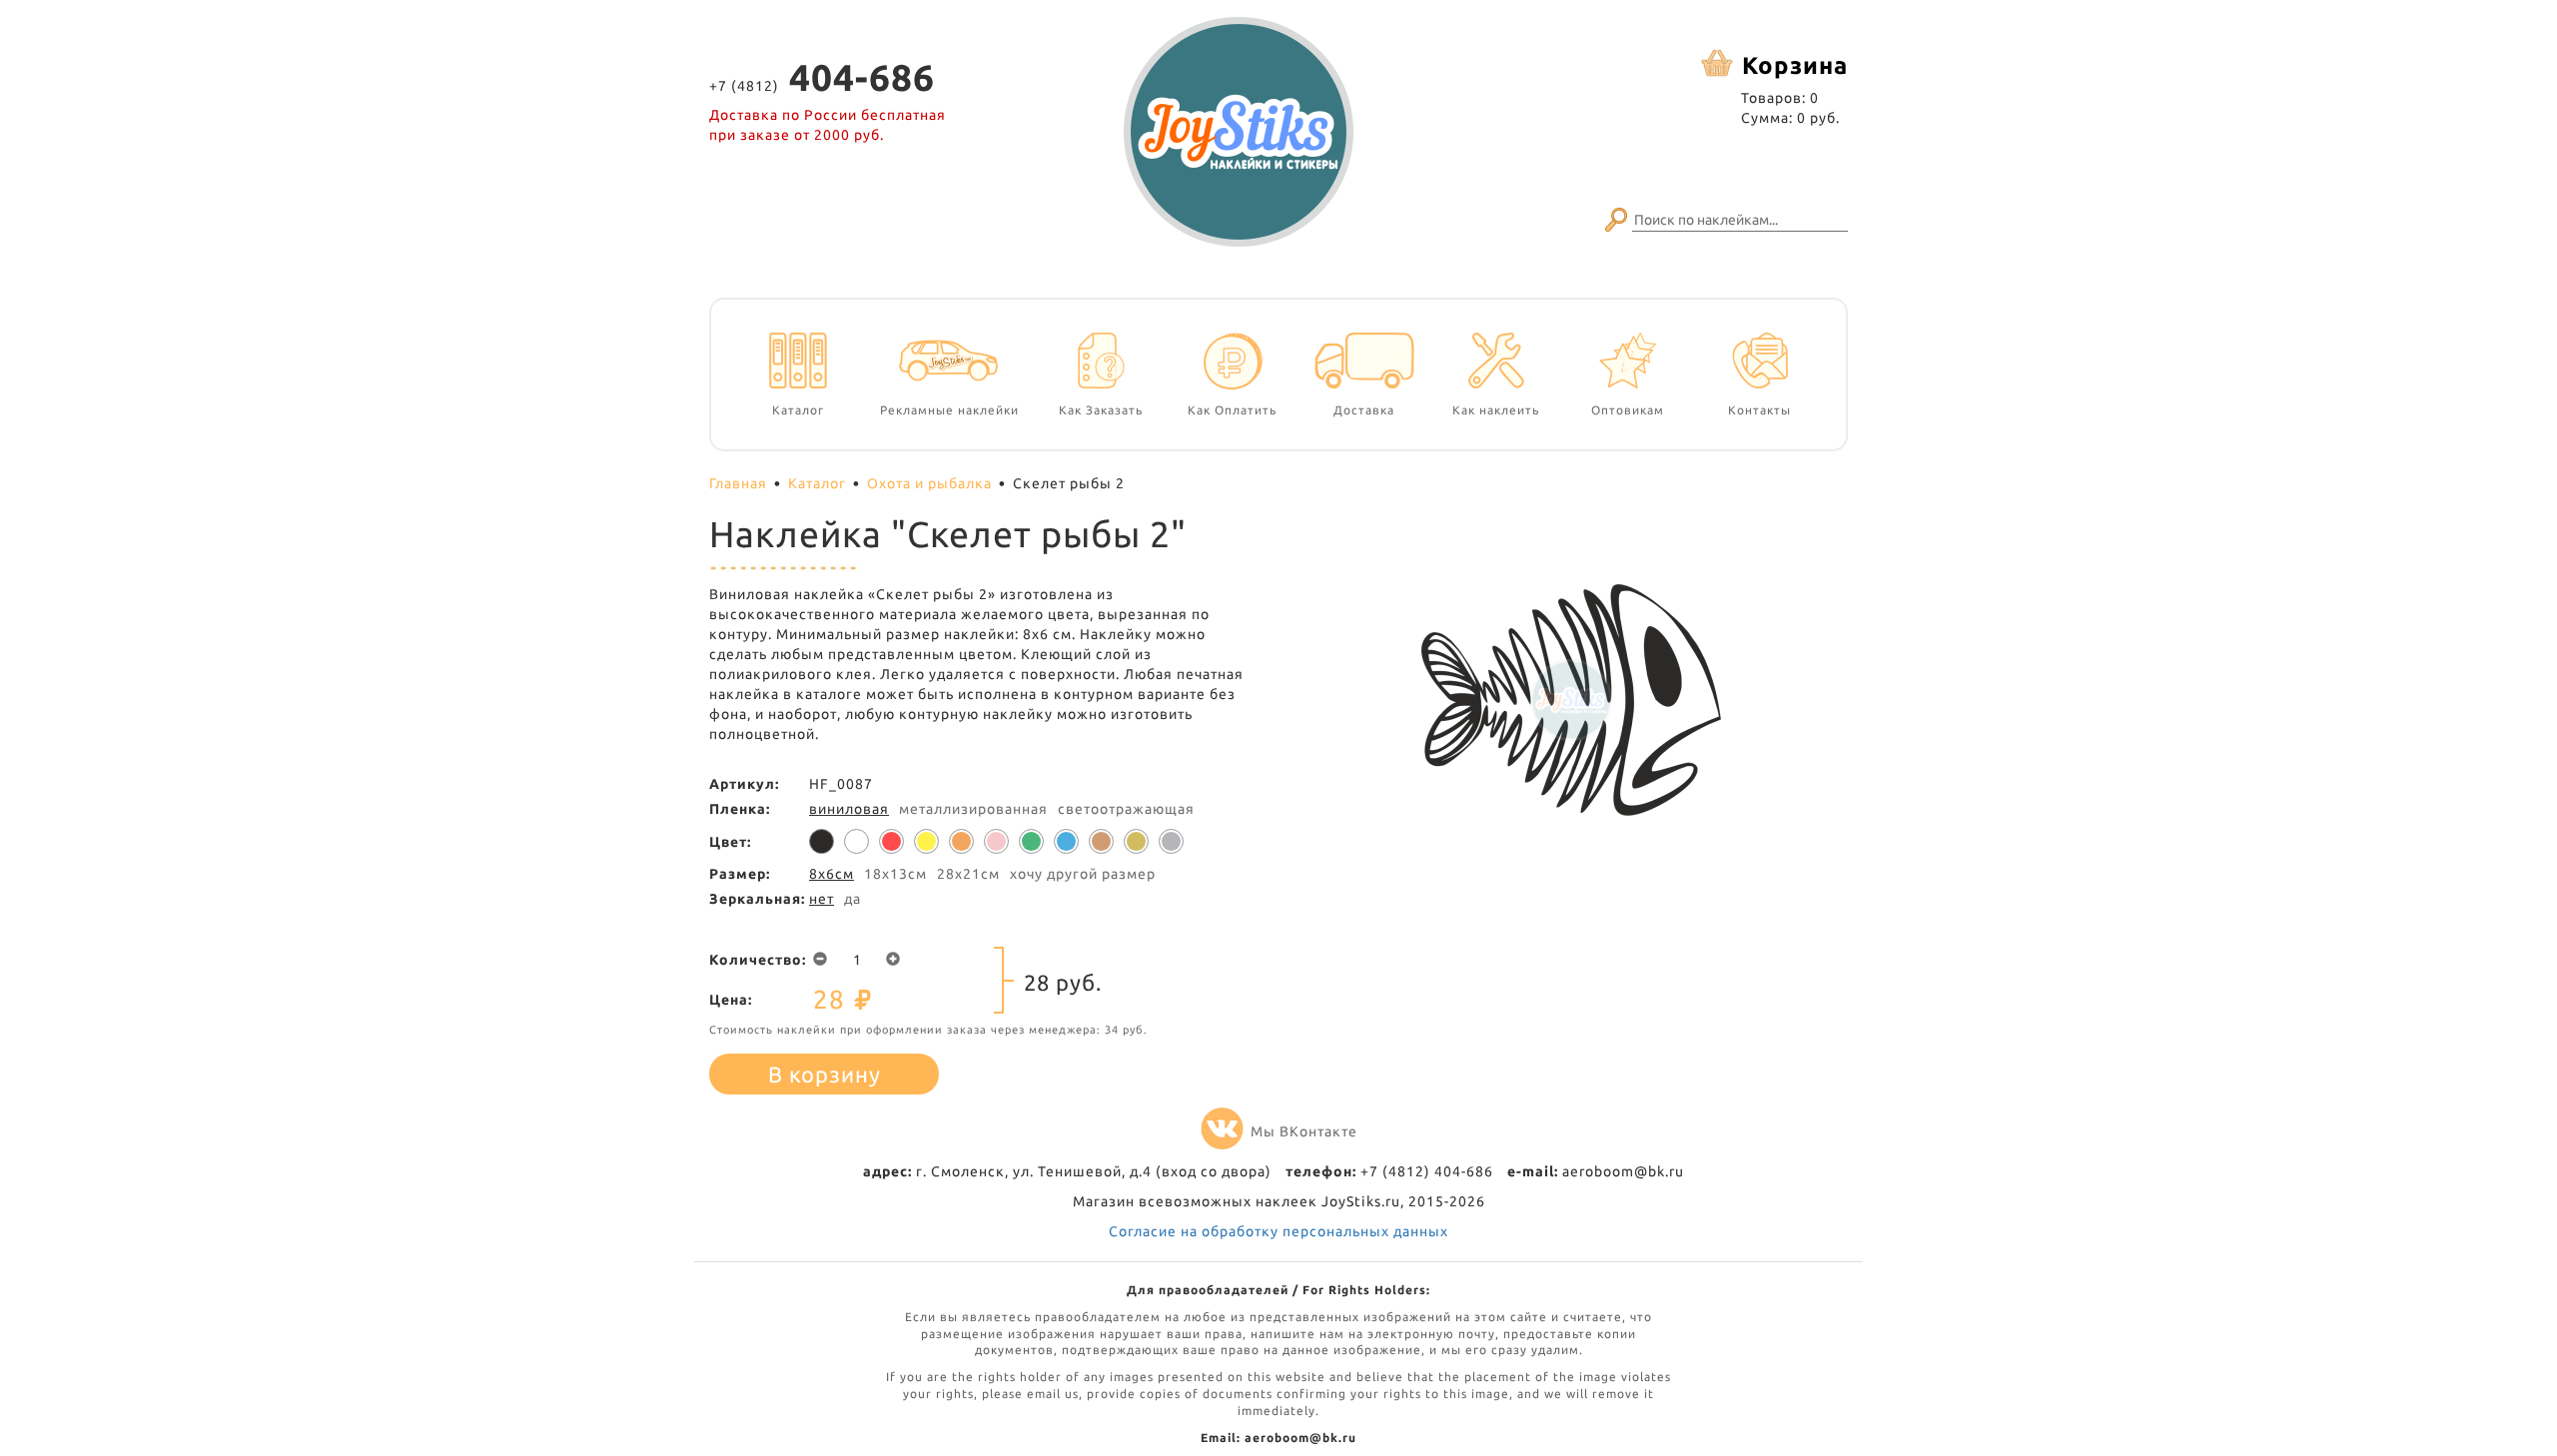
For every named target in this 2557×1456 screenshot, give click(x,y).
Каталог (817, 483)
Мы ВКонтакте (1304, 1131)
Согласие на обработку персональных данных (1278, 1231)
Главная (738, 483)
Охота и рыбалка (929, 483)
